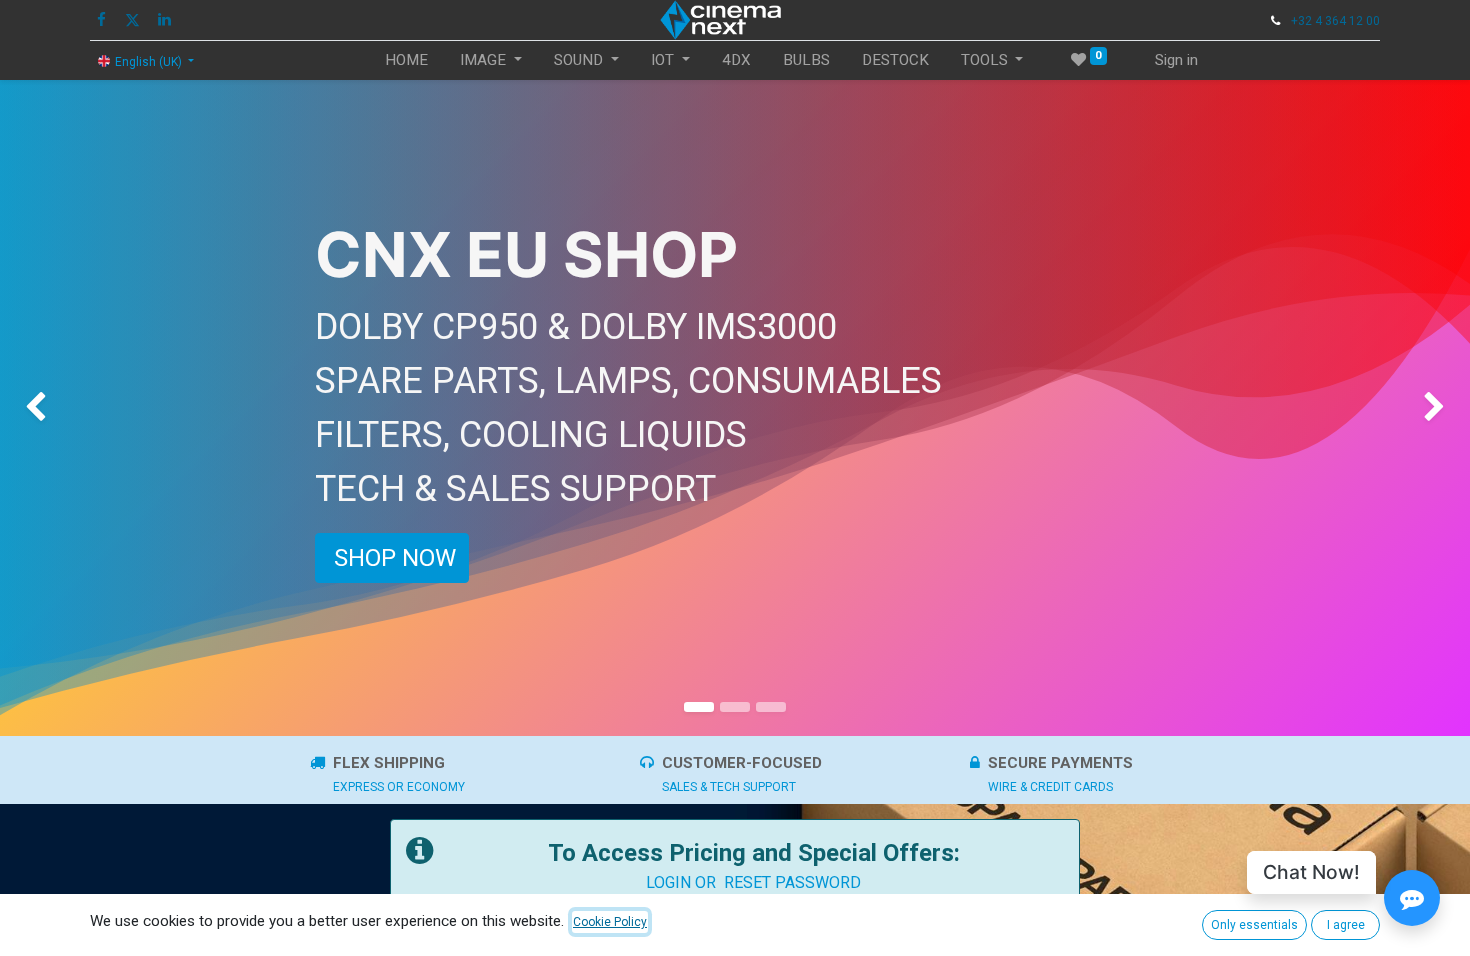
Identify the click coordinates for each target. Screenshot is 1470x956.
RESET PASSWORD (792, 882)
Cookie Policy (610, 922)
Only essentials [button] (1254, 925)
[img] (59, 408)
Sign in (1176, 60)
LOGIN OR (685, 882)
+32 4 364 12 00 (1335, 21)
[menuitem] (406, 60)
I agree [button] (1346, 925)
